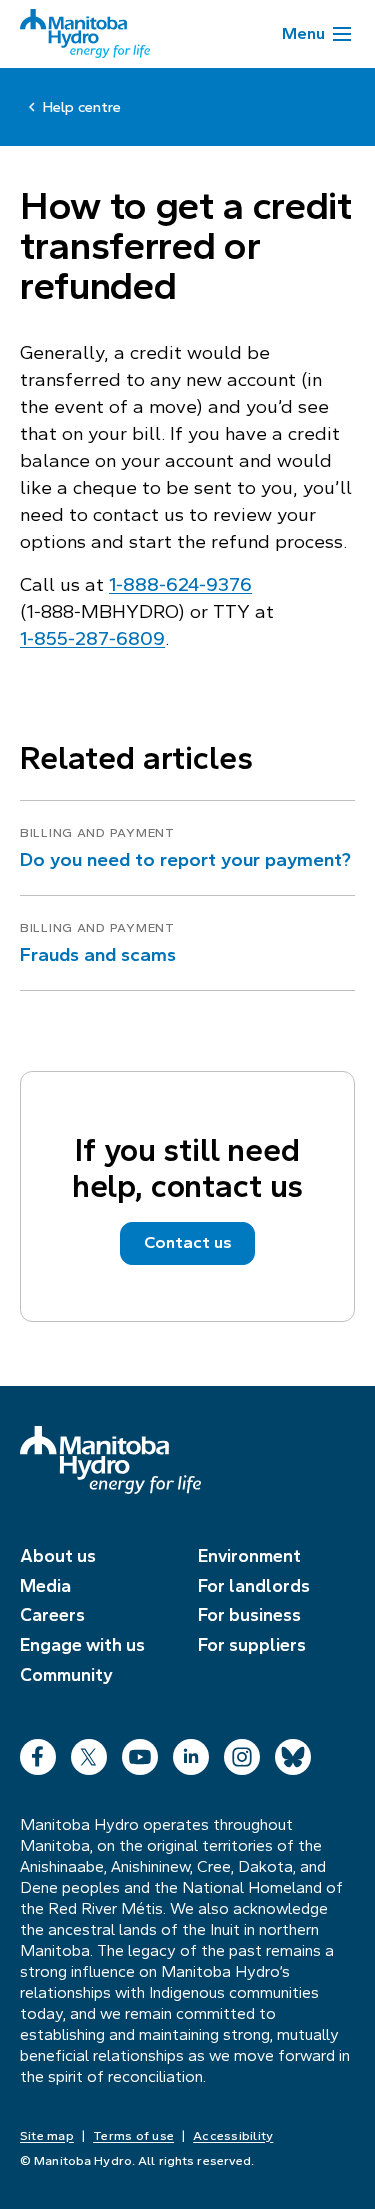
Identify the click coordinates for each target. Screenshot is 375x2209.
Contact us (188, 1242)
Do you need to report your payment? (185, 859)
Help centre (82, 107)
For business (249, 1615)
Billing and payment (97, 833)
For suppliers (252, 1645)
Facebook (38, 1752)
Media (45, 1586)
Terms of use (133, 2136)
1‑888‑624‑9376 (180, 584)
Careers (52, 1615)
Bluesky (293, 1752)
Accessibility (233, 2136)
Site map (47, 2136)
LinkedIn (191, 1752)
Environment (249, 1556)
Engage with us (82, 1645)
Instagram (242, 1752)
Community (66, 1675)
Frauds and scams (98, 954)
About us (58, 1556)
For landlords (254, 1586)
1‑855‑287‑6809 (92, 638)
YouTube (140, 1752)
